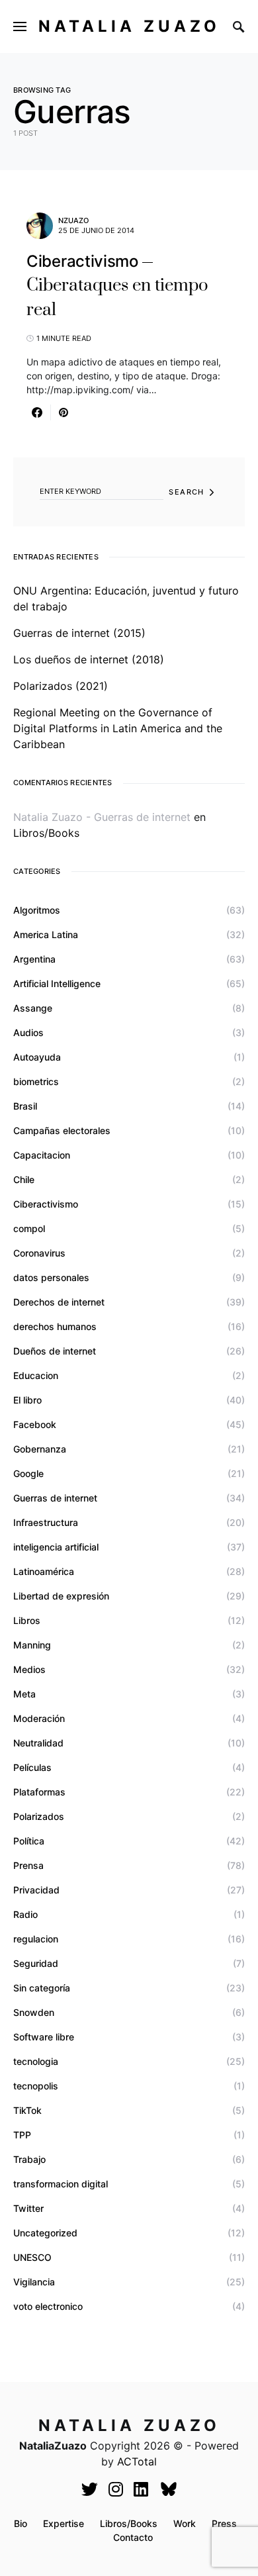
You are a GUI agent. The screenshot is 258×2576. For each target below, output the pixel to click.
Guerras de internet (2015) (79, 633)
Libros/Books (46, 833)
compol (29, 1228)
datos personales (51, 1277)
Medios (29, 1669)
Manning (32, 1645)
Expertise (64, 2523)
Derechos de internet (59, 1302)
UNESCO (32, 2257)
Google (28, 1473)
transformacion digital (61, 2184)
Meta (24, 1694)
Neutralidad (38, 1743)
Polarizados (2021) (61, 686)
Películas (32, 1767)
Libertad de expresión (61, 1596)
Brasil (25, 1106)
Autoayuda (37, 1057)
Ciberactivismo (46, 1204)
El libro (27, 1400)
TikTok (27, 2110)
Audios (28, 1032)
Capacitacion (42, 1155)
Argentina (34, 959)
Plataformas (39, 1792)
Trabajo (29, 2159)
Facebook (35, 1424)
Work (185, 2523)
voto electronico (48, 2306)
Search (186, 492)
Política (29, 1841)
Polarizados (39, 1816)
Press (224, 2523)
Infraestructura (46, 1522)
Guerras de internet (55, 1498)
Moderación (39, 1718)
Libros (27, 1620)
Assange (33, 1008)
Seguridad (36, 1963)
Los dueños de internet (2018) (89, 659)
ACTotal (137, 2461)
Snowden (34, 2012)
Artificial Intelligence (57, 983)
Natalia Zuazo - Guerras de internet (102, 817)
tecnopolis (36, 2086)
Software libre (44, 2037)
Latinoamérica (44, 1571)
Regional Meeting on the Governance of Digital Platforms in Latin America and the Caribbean (118, 728)
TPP (22, 2135)
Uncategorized (45, 2233)
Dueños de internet (55, 1351)
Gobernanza (40, 1449)
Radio (25, 1914)
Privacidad (36, 1890)
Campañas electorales (62, 1130)
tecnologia (36, 2061)
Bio (21, 2523)
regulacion (36, 1939)
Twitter (28, 2208)
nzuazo (73, 220)
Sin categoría (42, 1988)
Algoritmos (37, 910)
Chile (24, 1179)
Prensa (28, 1865)
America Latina (46, 934)
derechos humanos (55, 1326)
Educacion (36, 1375)
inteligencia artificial (56, 1547)
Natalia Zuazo (129, 26)
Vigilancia (34, 2282)
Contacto (133, 2537)
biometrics (36, 1081)
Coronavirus (39, 1253)
